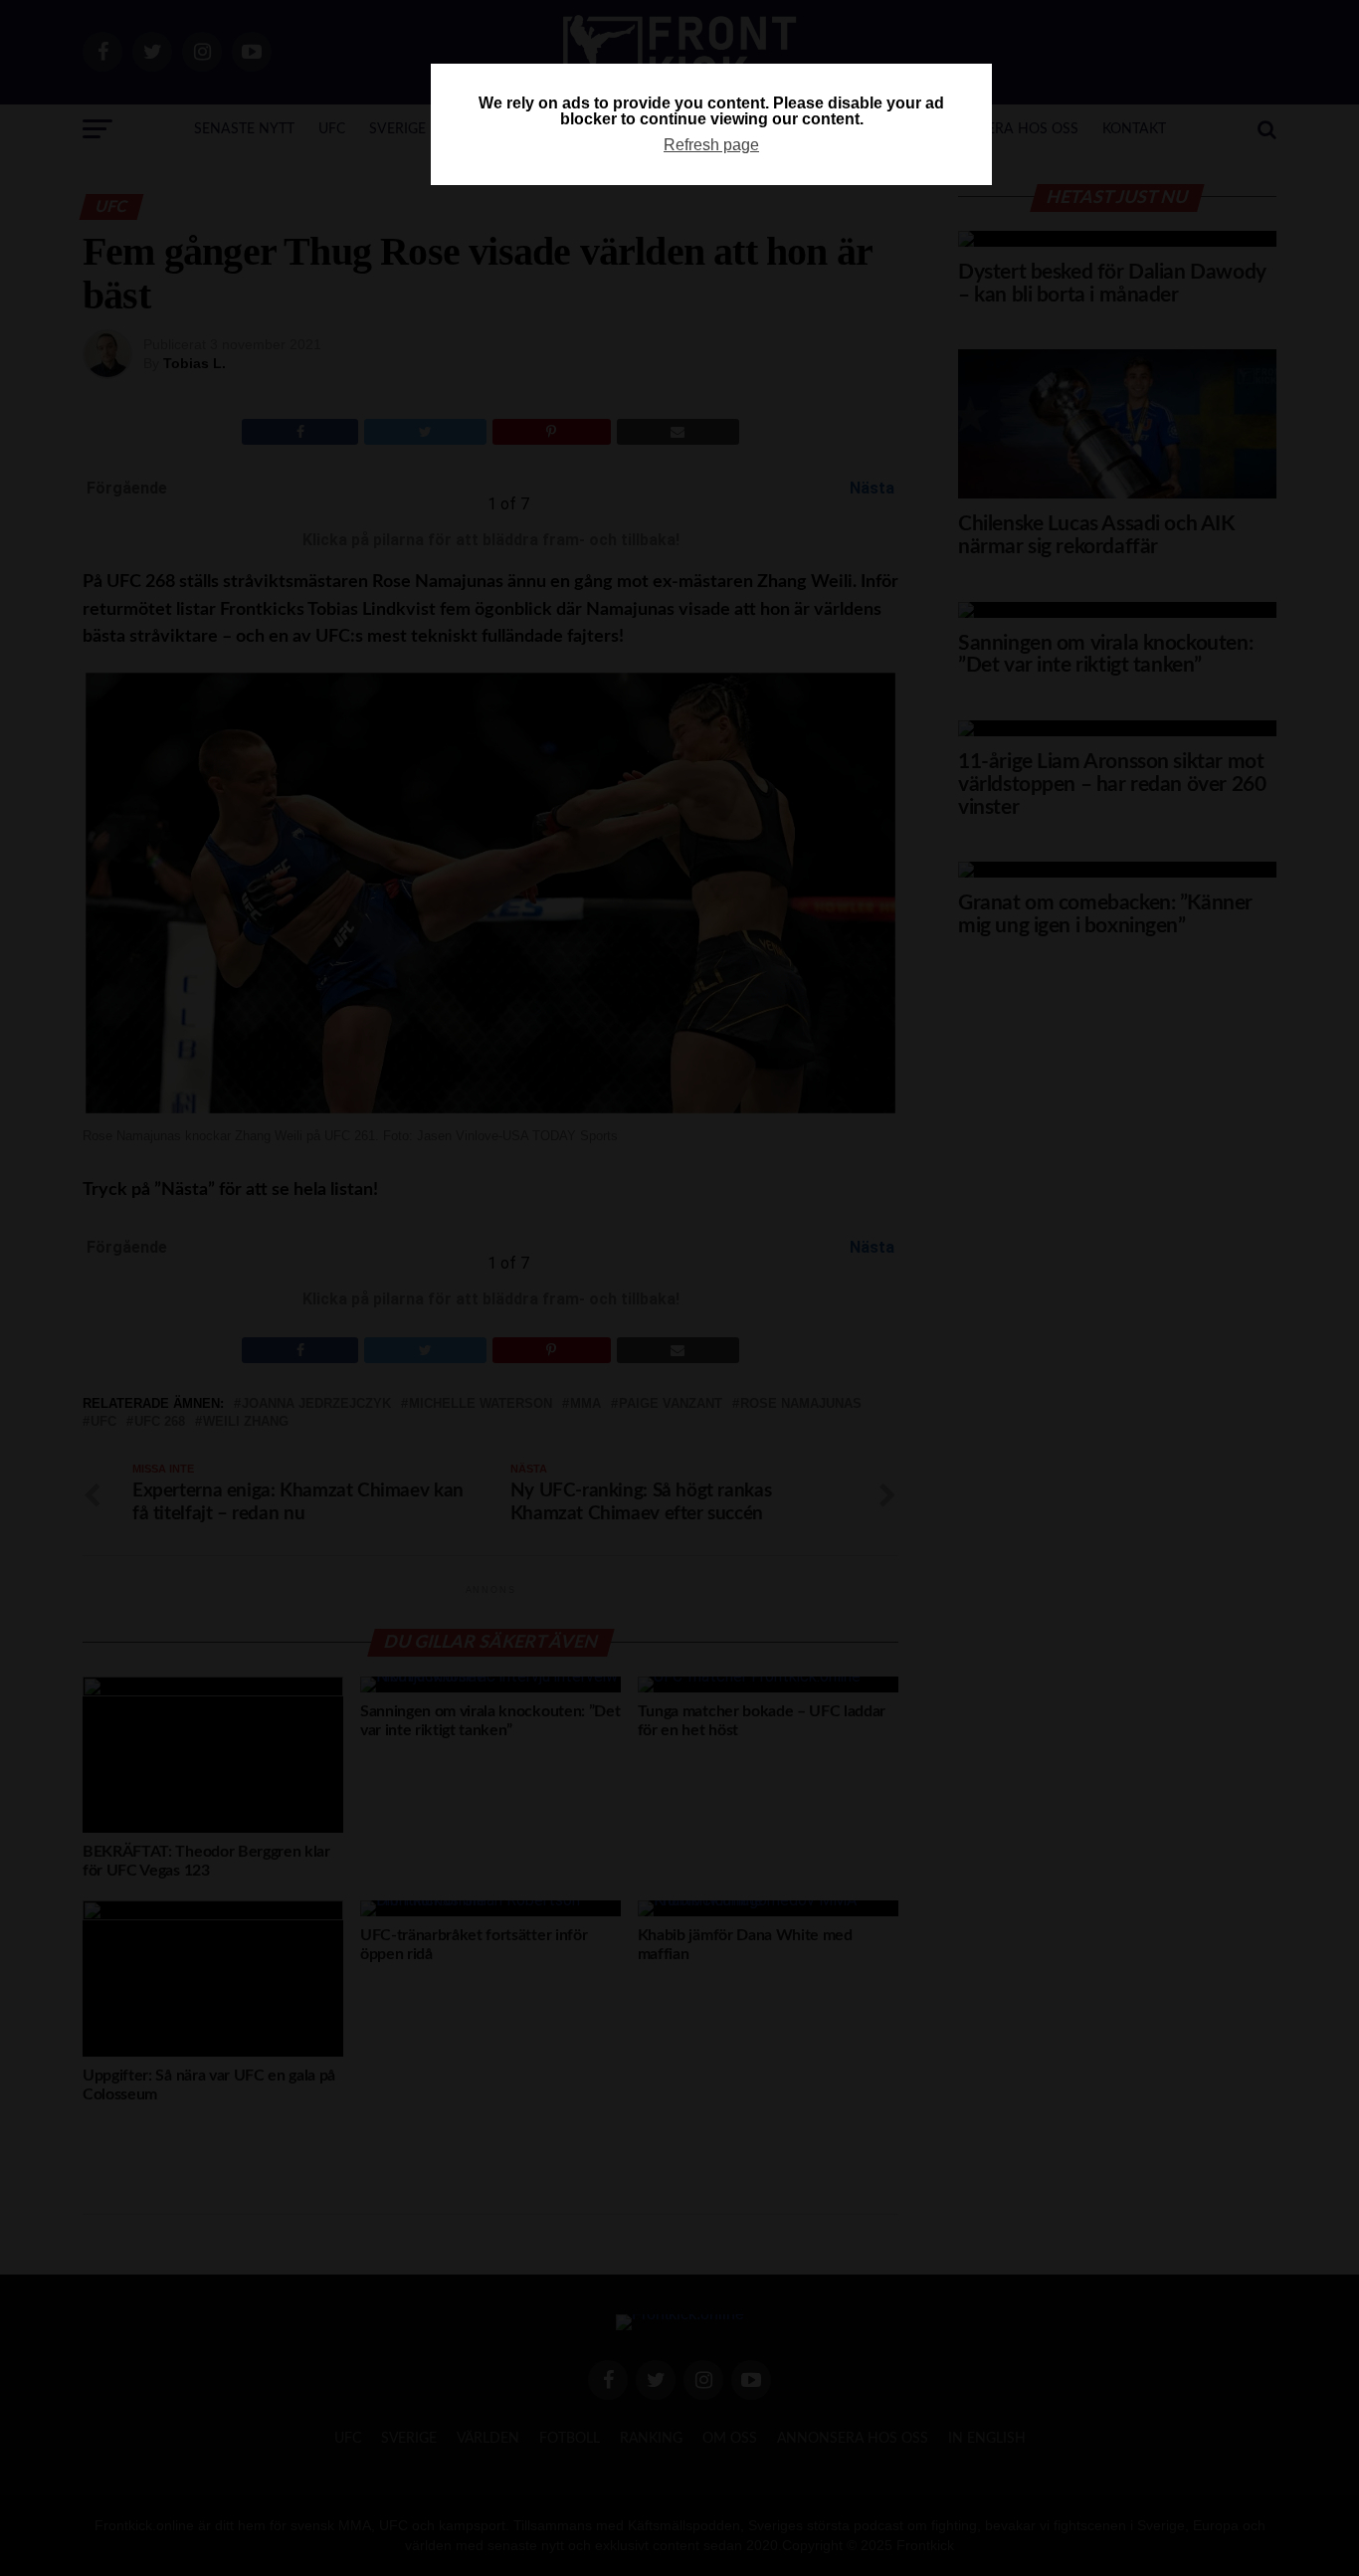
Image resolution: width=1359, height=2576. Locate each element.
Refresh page (711, 145)
